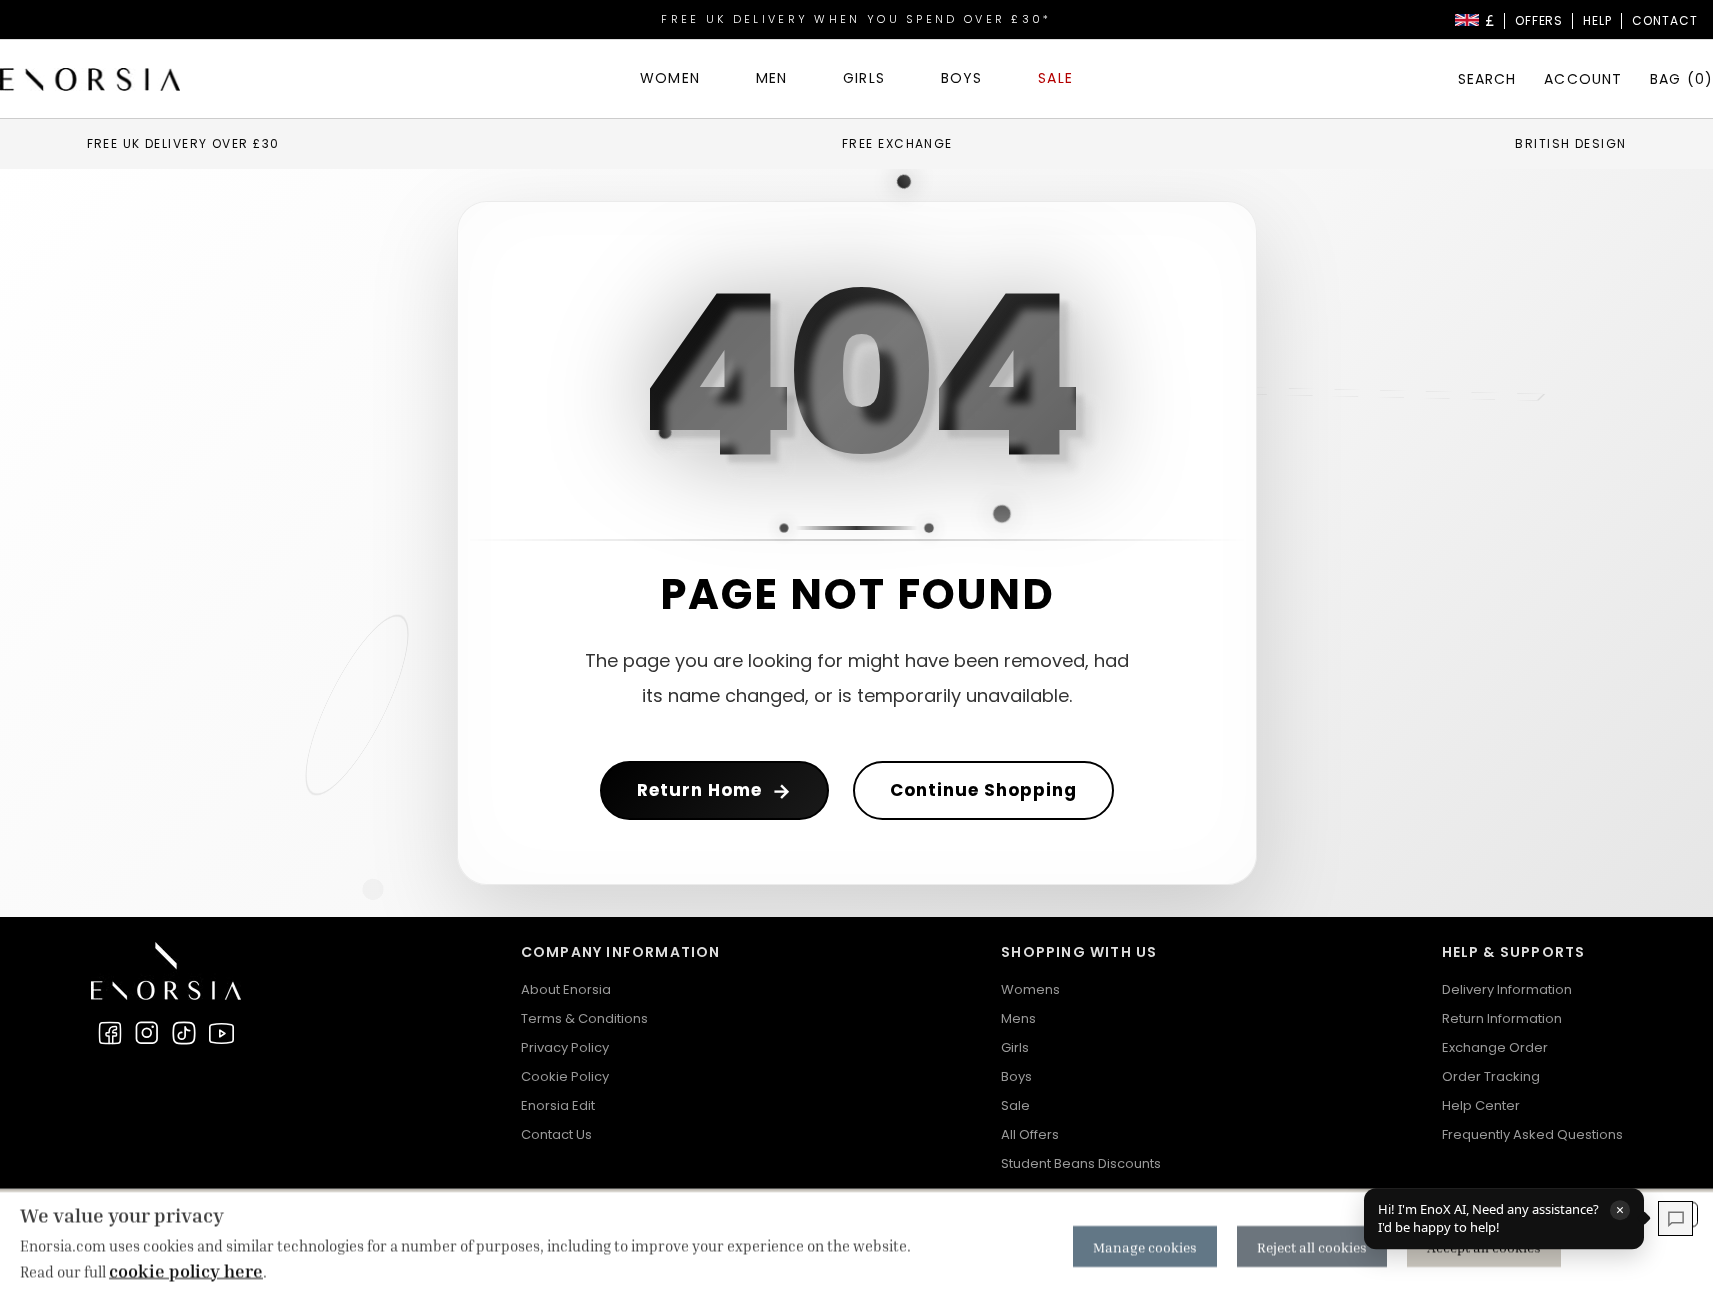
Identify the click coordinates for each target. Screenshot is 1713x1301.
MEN (771, 78)
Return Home (714, 791)
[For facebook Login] (110, 1033)
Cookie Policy (565, 1076)
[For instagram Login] (147, 1033)
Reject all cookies (1312, 1246)
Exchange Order (1495, 1047)
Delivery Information (1507, 989)
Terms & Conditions (584, 1018)
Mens (1018, 1018)
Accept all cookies (1484, 1246)
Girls (1015, 1047)
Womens (1030, 989)
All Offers (1030, 1134)
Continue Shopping (983, 790)
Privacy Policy (565, 1047)
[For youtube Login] (221, 1033)
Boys (1016, 1076)
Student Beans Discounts (1081, 1163)
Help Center (1481, 1105)
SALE (1055, 78)
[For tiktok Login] (184, 1033)
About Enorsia (566, 989)
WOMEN (670, 78)
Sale (1015, 1105)
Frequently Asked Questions (1532, 1134)
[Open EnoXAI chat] (1675, 1218)
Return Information (1502, 1018)
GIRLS (864, 78)
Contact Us (556, 1134)
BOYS (961, 78)
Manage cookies (1145, 1246)
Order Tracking (1491, 1076)
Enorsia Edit (558, 1105)
